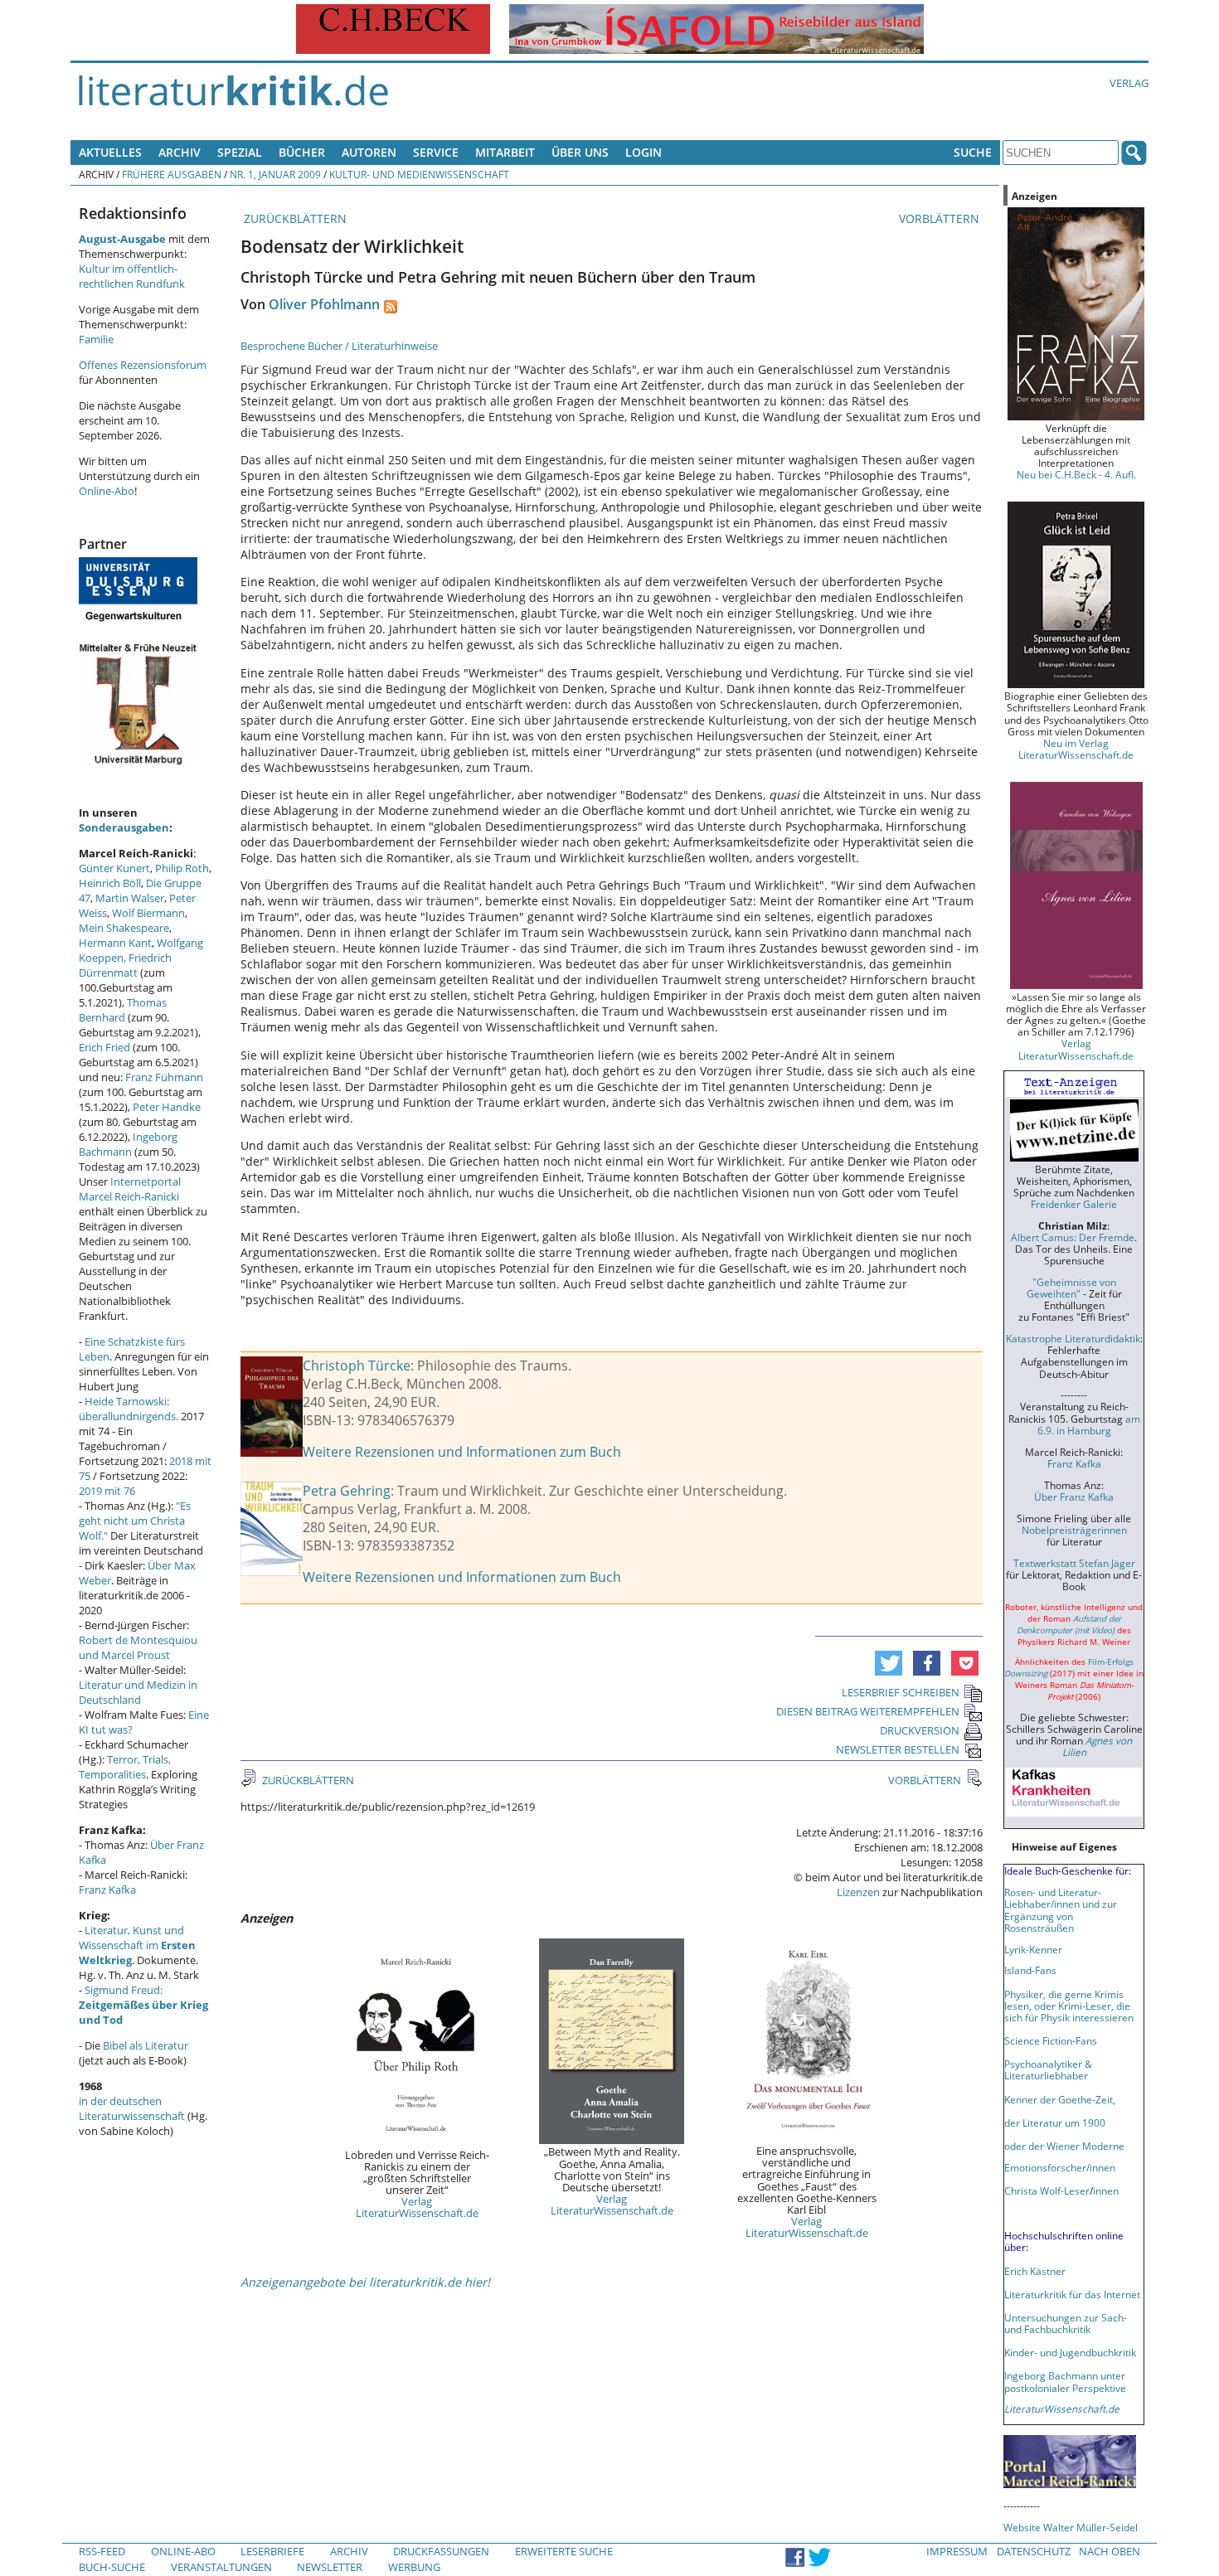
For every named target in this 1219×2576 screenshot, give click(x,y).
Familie (96, 339)
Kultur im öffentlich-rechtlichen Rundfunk (132, 276)
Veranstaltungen (221, 2567)
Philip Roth (182, 868)
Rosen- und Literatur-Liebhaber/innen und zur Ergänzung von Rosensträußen (1061, 1909)
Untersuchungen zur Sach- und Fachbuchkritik (1066, 2323)
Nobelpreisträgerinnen (1074, 1530)
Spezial (240, 152)
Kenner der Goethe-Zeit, (1060, 2099)
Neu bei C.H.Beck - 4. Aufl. (1076, 474)
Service (436, 152)
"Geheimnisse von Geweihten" (1071, 1288)
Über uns (580, 152)
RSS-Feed (102, 2551)
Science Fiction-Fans (1051, 2040)
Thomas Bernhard (123, 1010)
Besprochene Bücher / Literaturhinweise (339, 346)
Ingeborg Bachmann (128, 1144)
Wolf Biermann (148, 913)
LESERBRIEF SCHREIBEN (901, 1692)
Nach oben (1110, 2551)
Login (643, 152)
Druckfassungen (441, 2551)
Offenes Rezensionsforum (143, 365)
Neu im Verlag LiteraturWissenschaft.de (1076, 749)
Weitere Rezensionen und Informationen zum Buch (462, 1452)
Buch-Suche (112, 2567)
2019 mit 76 (107, 1491)
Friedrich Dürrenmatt (125, 965)
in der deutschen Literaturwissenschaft (132, 2108)
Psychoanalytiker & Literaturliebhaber (1048, 2069)
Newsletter (330, 2567)
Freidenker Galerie (1074, 1204)
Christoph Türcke (357, 1366)
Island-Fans (1030, 1970)
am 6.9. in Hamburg (1089, 1424)
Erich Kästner (1035, 2271)
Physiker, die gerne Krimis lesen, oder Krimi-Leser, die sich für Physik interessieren (1069, 2006)
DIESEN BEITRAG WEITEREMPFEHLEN (868, 1711)
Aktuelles (110, 152)
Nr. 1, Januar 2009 (275, 174)
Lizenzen (858, 1892)
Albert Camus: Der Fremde (1073, 1237)
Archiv (180, 152)
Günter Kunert (114, 868)
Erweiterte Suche (564, 2551)
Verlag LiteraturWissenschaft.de (417, 2207)
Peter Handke (167, 1107)
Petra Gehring (347, 1491)
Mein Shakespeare (124, 928)
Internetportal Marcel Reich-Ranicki (130, 1189)
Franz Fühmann (164, 1077)
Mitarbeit (505, 152)
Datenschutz (1034, 2551)
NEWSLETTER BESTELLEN (898, 1749)
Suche (973, 152)
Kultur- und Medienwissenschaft (419, 174)
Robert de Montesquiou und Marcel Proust (138, 1647)
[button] (889, 1663)
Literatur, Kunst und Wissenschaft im (137, 1945)
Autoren (369, 152)
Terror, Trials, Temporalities (125, 1767)
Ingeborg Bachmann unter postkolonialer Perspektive (1065, 2381)
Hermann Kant (115, 943)
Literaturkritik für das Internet (1072, 2294)
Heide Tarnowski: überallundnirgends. (129, 1409)
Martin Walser (130, 898)
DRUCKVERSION (920, 1730)
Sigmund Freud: (143, 2005)
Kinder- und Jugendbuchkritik (1070, 2352)
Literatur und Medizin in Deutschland (138, 1692)
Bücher (302, 152)
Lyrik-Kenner (1033, 1949)
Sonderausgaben (124, 827)
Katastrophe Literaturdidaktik (1073, 1338)
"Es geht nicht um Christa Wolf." (135, 1521)
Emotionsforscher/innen (1060, 2167)
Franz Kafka (107, 1890)
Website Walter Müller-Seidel (1071, 2527)
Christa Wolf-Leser (1047, 2190)
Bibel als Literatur (146, 2045)
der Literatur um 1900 (1055, 2122)
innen (1106, 2190)
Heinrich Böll (110, 883)
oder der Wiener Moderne (1064, 2146)
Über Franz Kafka (1074, 1497)
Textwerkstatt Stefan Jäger (1074, 1563)
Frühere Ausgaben (172, 174)
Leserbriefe (272, 2551)
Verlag (1129, 83)
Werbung (414, 2567)
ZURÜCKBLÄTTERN (294, 218)
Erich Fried (104, 1047)
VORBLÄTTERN (941, 218)
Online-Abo (107, 491)
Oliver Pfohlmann (324, 304)
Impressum (957, 2551)
